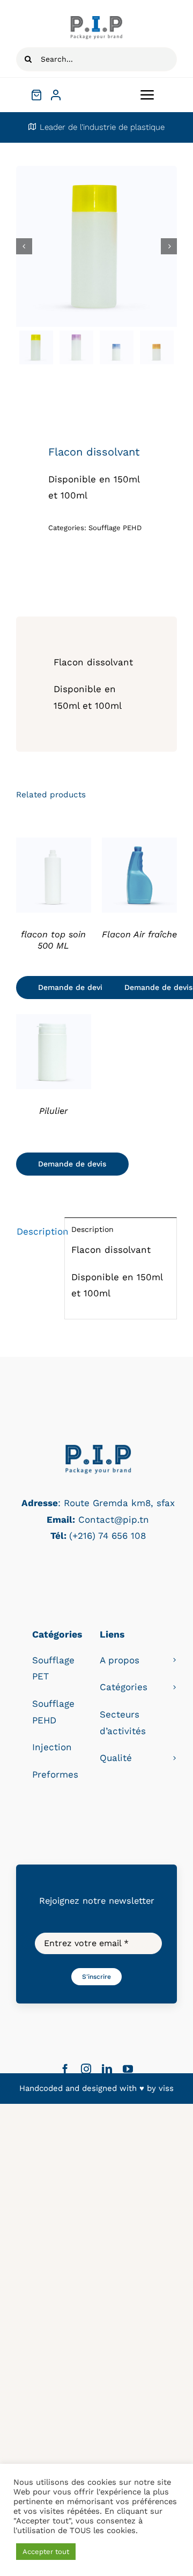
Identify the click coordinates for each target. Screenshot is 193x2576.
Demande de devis (72, 987)
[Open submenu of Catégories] (175, 1687)
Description (37, 1231)
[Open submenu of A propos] (175, 1660)
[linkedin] (107, 2069)
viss (166, 2088)
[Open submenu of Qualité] (175, 1758)
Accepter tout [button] (46, 2552)
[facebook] (65, 2069)
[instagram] (86, 2069)
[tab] (37, 1232)
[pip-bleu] (98, 1447)
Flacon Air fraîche (139, 934)
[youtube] (128, 2069)
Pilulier (53, 1111)
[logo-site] (96, 20)
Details (53, 877)
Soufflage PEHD (115, 528)
